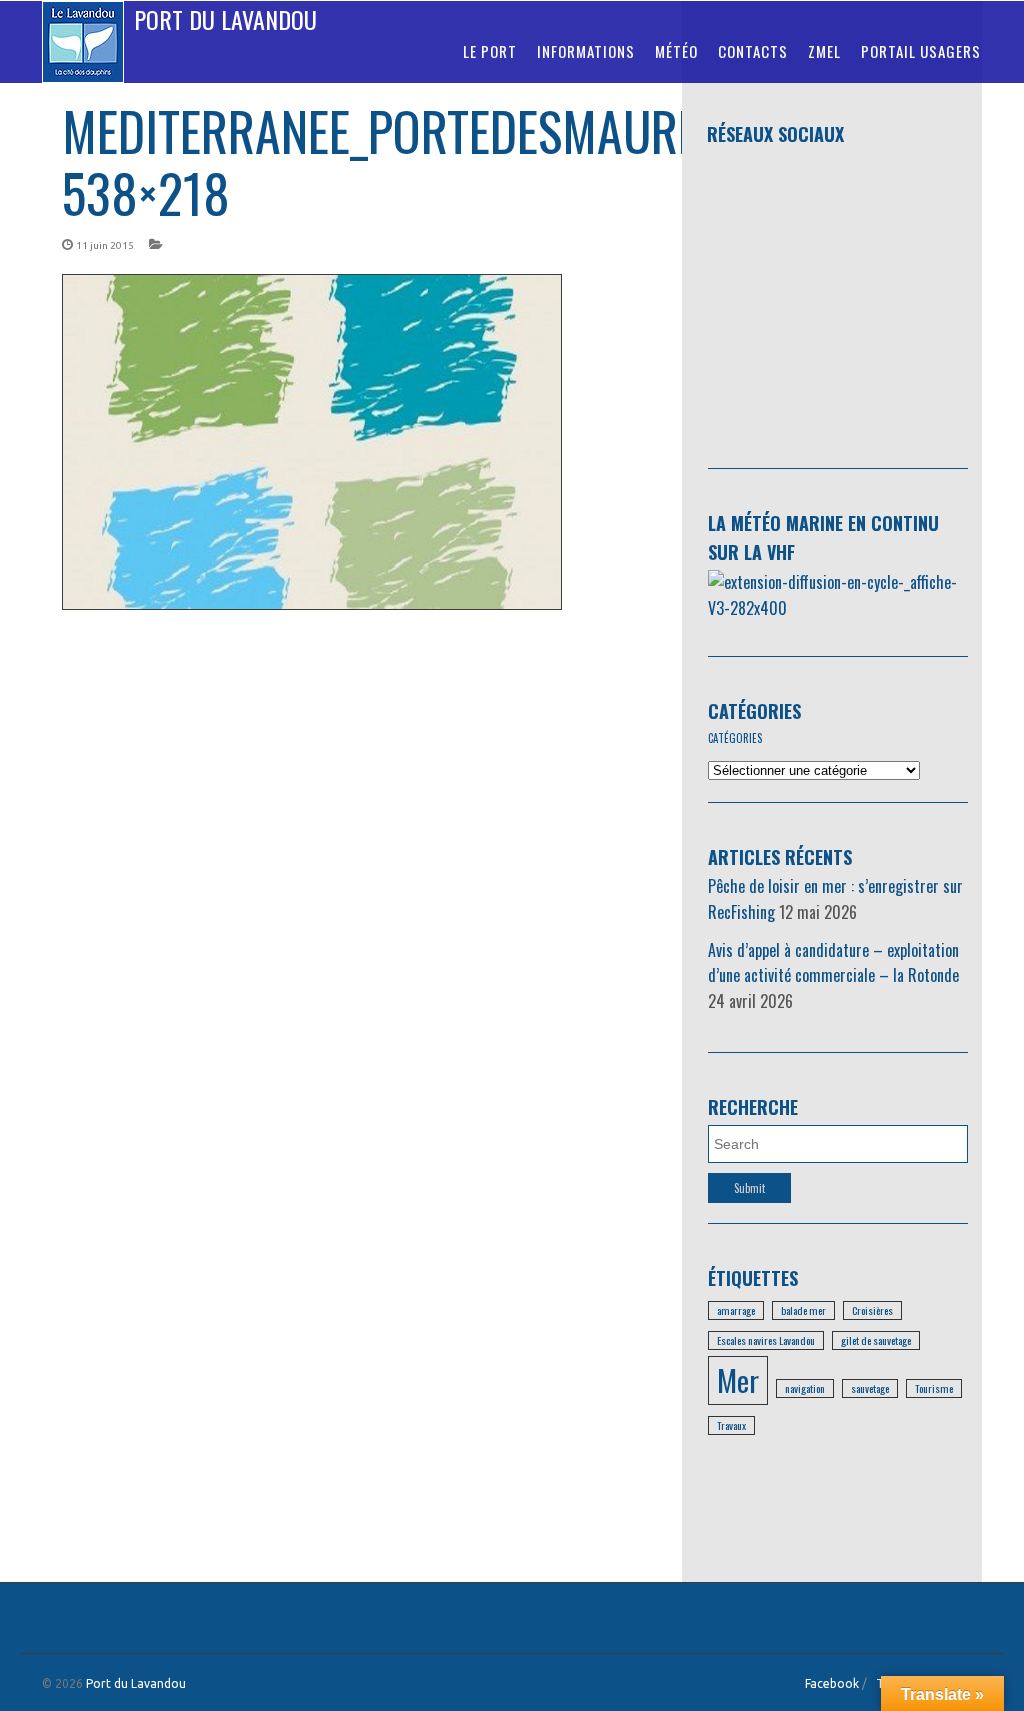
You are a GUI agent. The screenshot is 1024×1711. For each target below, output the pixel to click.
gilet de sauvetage (876, 1340)
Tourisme (934, 1388)
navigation (805, 1388)
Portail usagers (921, 51)
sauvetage (870, 1388)
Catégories (754, 711)
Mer (738, 1379)
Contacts (753, 51)
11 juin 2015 (105, 245)
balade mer (803, 1310)
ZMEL (824, 51)
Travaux (731, 1425)
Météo (676, 51)
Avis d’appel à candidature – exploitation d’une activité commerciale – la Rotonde (833, 963)
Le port (490, 51)
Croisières (872, 1310)
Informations (586, 51)
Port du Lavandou (225, 19)
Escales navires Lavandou (766, 1340)
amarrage (736, 1310)
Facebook (832, 1683)
